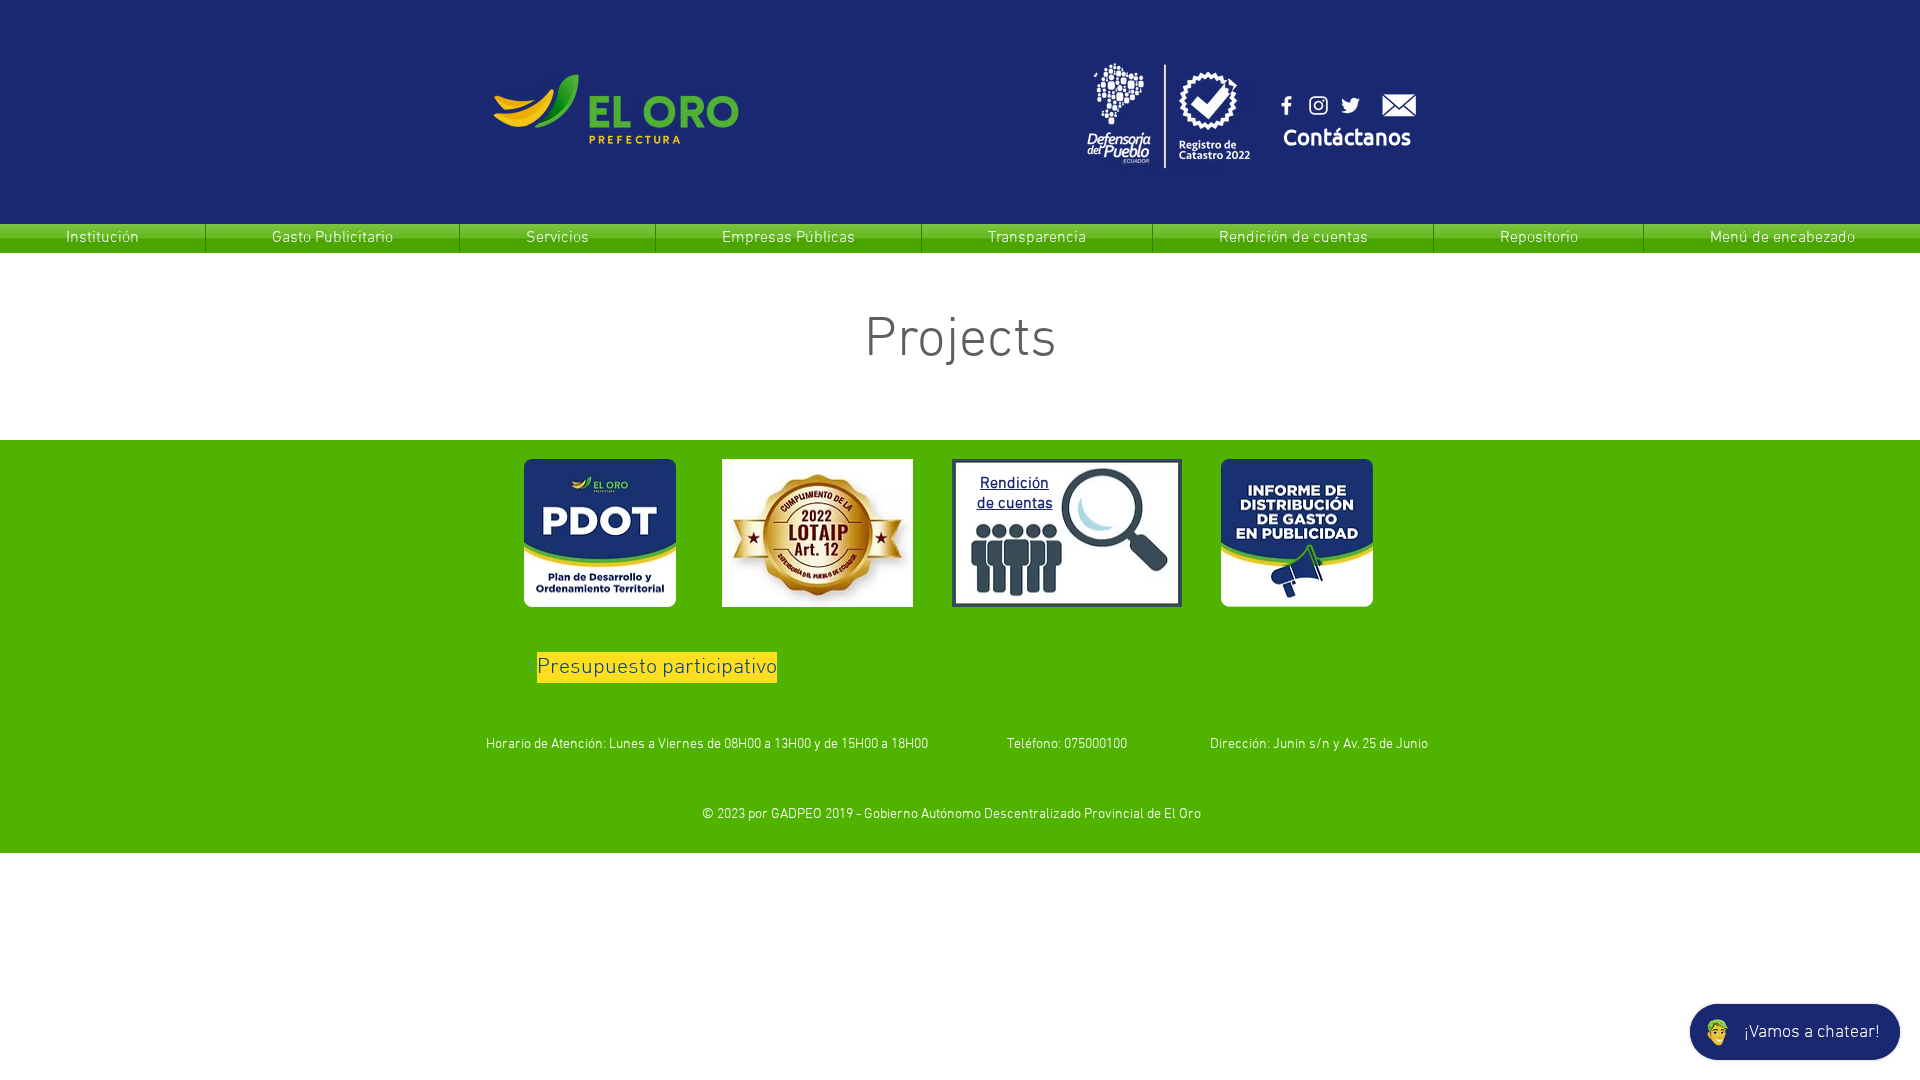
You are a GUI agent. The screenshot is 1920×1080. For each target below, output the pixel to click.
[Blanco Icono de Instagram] (1318, 105)
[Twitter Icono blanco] (1350, 105)
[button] (1347, 139)
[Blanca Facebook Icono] (1286, 105)
